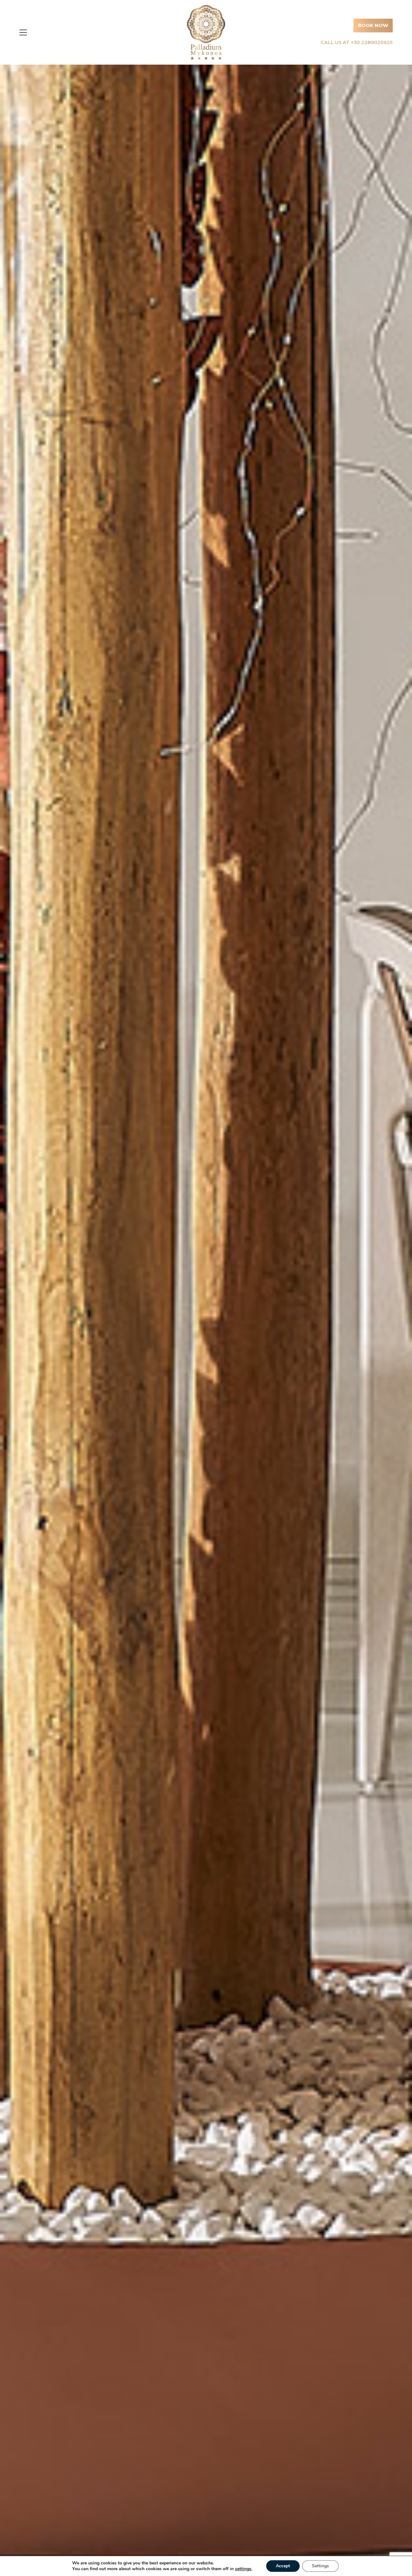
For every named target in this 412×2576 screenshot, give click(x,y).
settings (243, 2569)
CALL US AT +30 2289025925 (357, 42)
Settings (320, 2566)
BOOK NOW (373, 25)
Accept (283, 2566)
